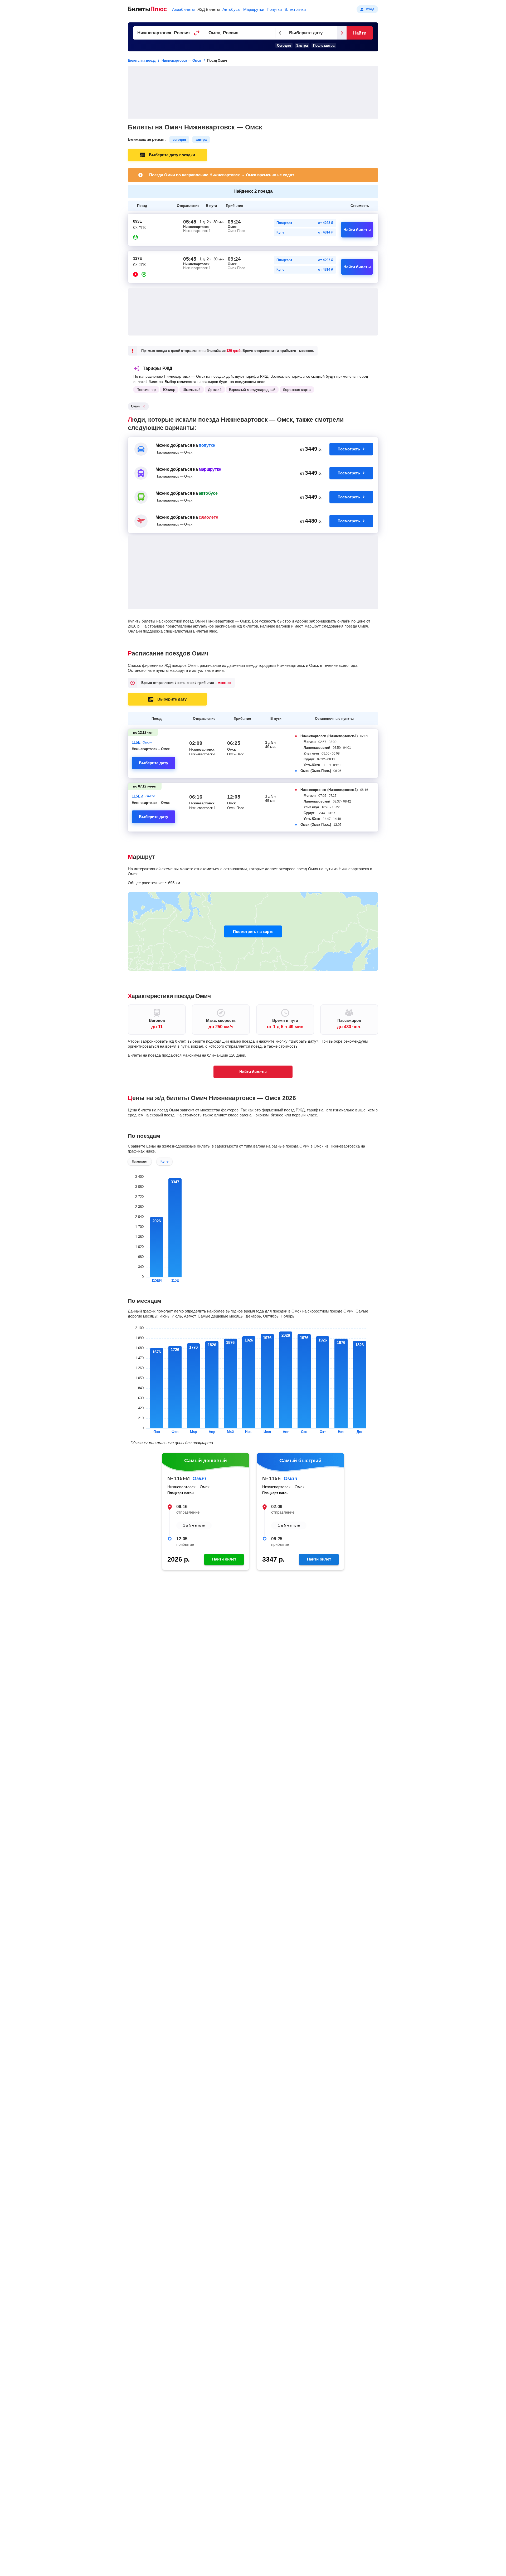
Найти (360, 33)
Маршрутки (254, 9)
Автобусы (232, 9)
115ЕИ (138, 796)
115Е (136, 742)
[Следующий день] (342, 33)
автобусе (208, 493)
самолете (208, 517)
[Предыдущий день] (280, 33)
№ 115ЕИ (179, 1478)
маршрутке (210, 469)
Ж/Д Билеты (209, 9)
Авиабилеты (183, 9)
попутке (207, 445)
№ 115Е (272, 1478)
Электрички (295, 9)
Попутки (274, 9)
